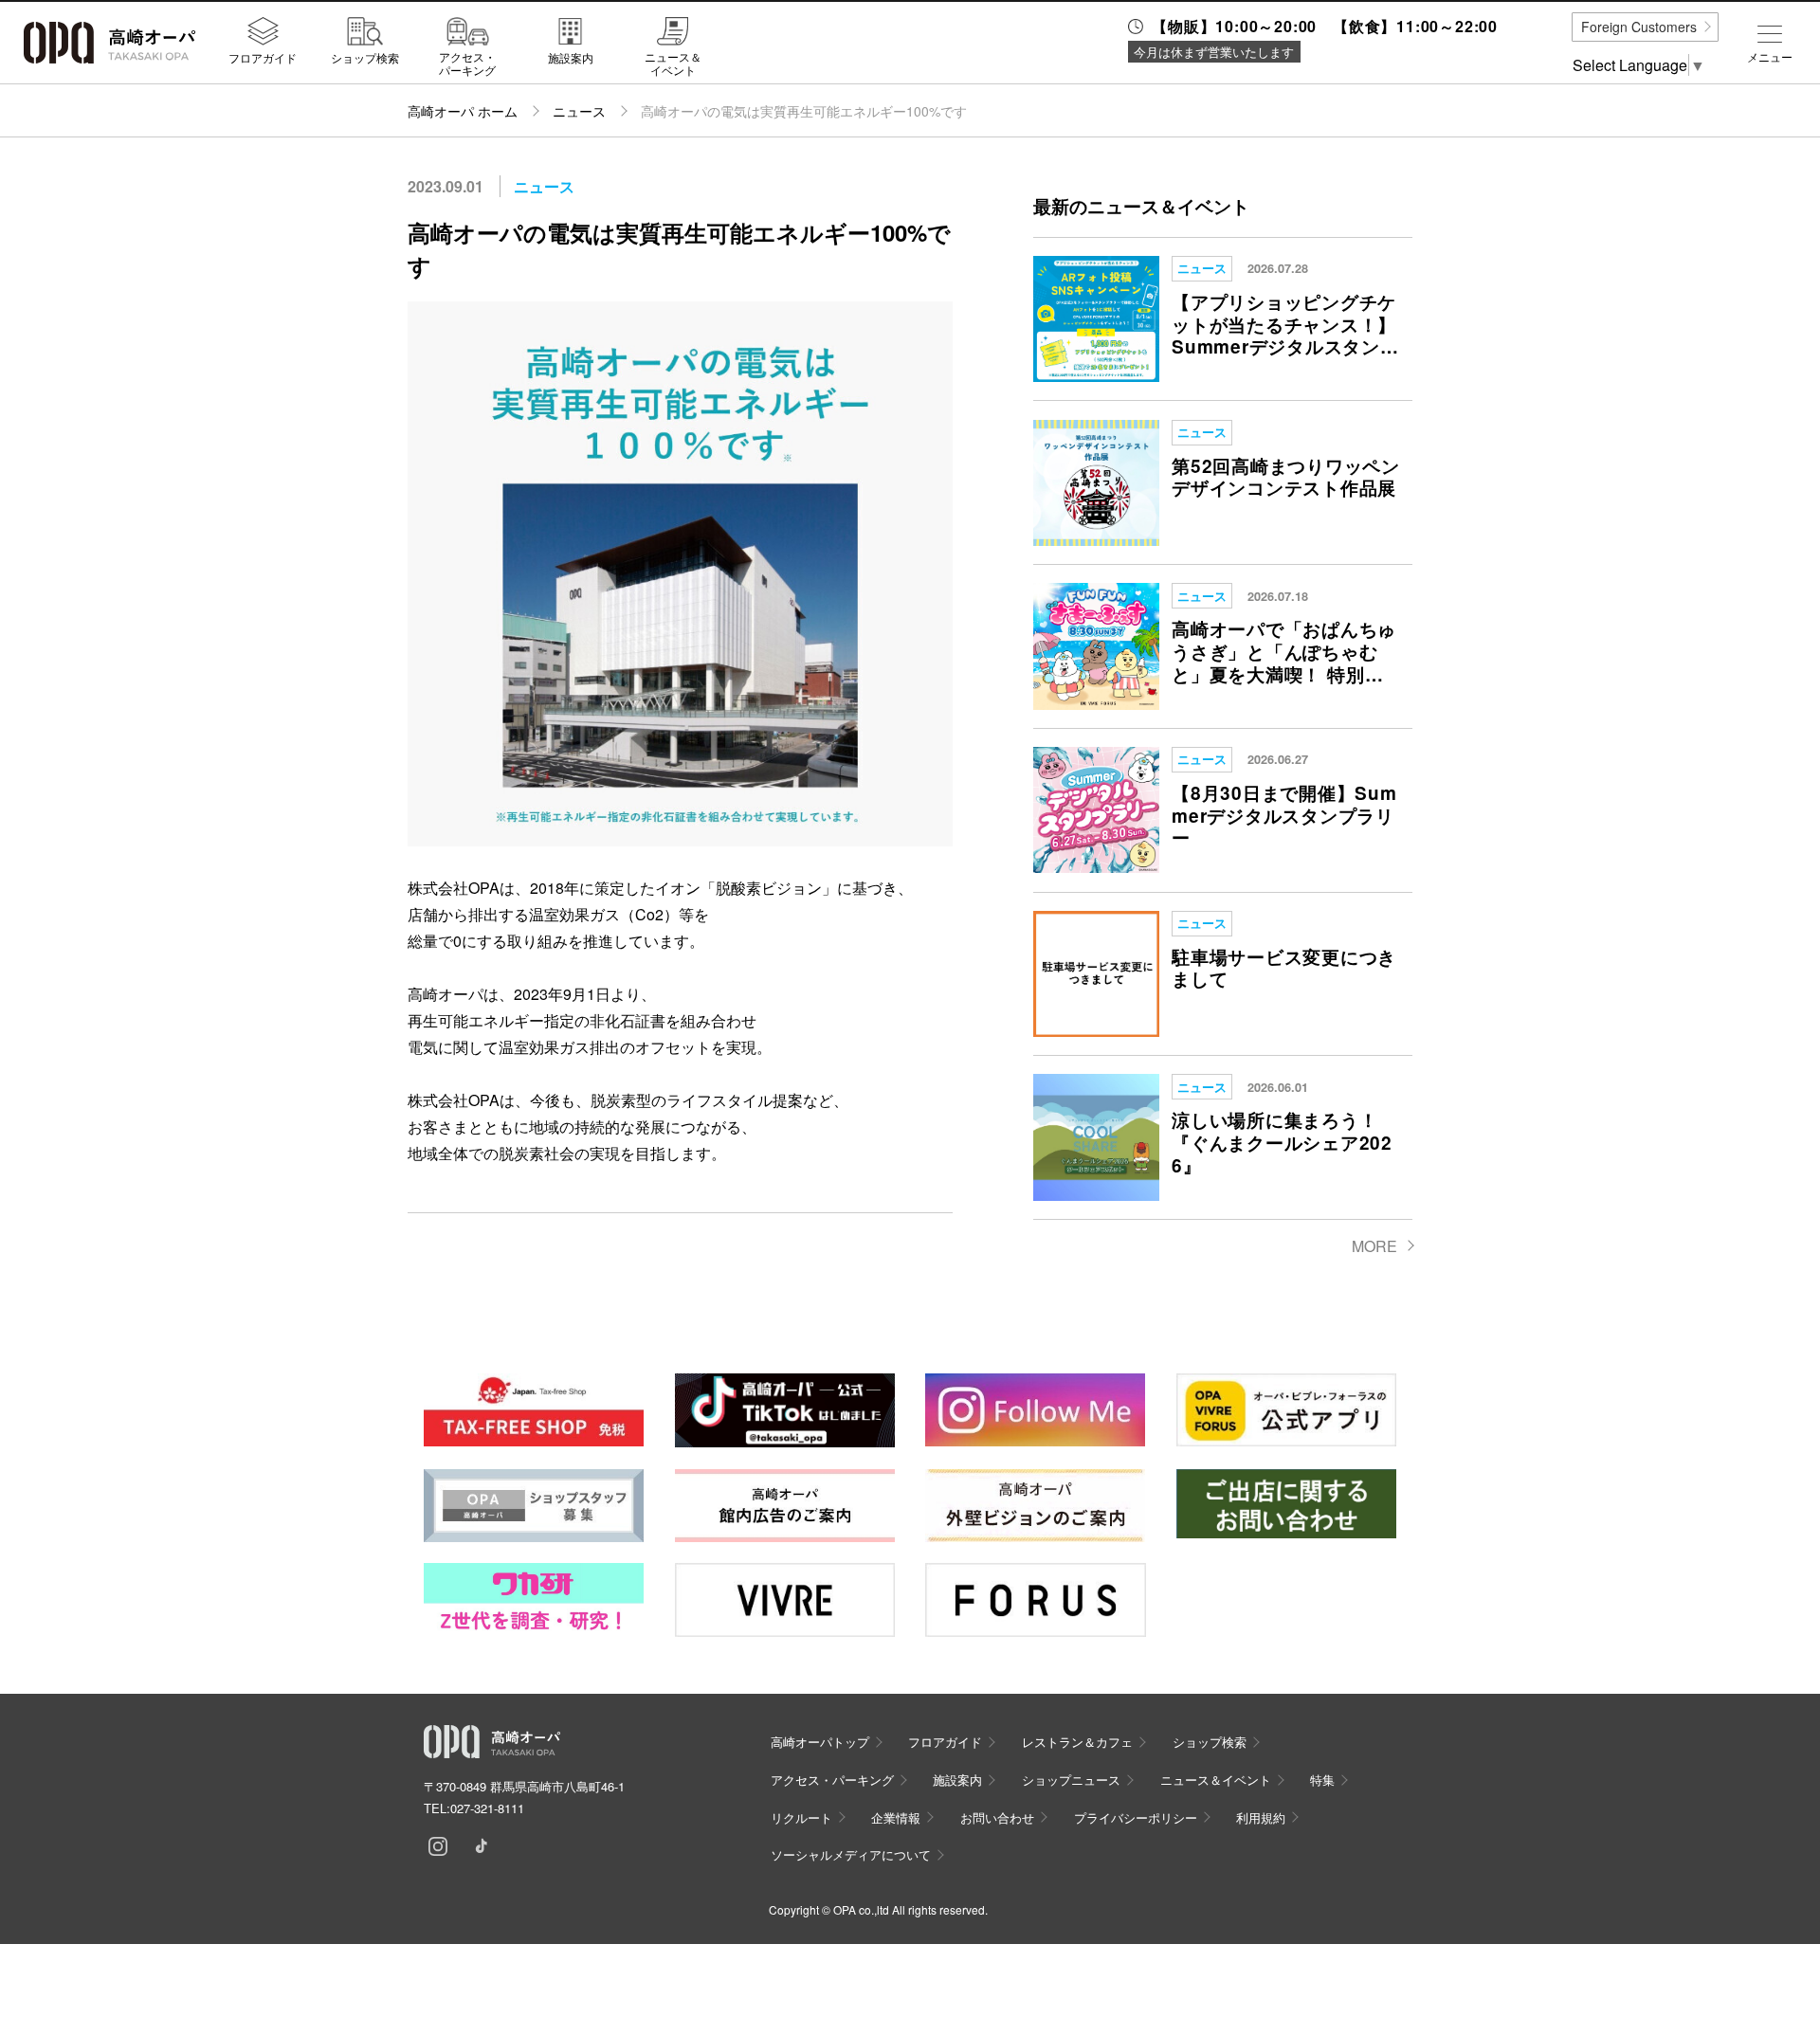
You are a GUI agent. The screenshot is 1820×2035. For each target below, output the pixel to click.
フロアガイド (263, 57)
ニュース (579, 111)
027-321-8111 (487, 1808)
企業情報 (896, 1817)
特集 (1322, 1780)
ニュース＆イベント (673, 63)
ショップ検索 (365, 57)
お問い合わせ (997, 1817)
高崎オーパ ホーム (463, 111)
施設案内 (571, 57)
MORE (1374, 1246)
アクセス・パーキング (467, 63)
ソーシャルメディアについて (851, 1854)
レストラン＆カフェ (1077, 1742)
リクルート (801, 1817)
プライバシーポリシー (1136, 1817)
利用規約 (1261, 1817)
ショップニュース (1071, 1780)
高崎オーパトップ (820, 1742)
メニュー (1770, 57)
